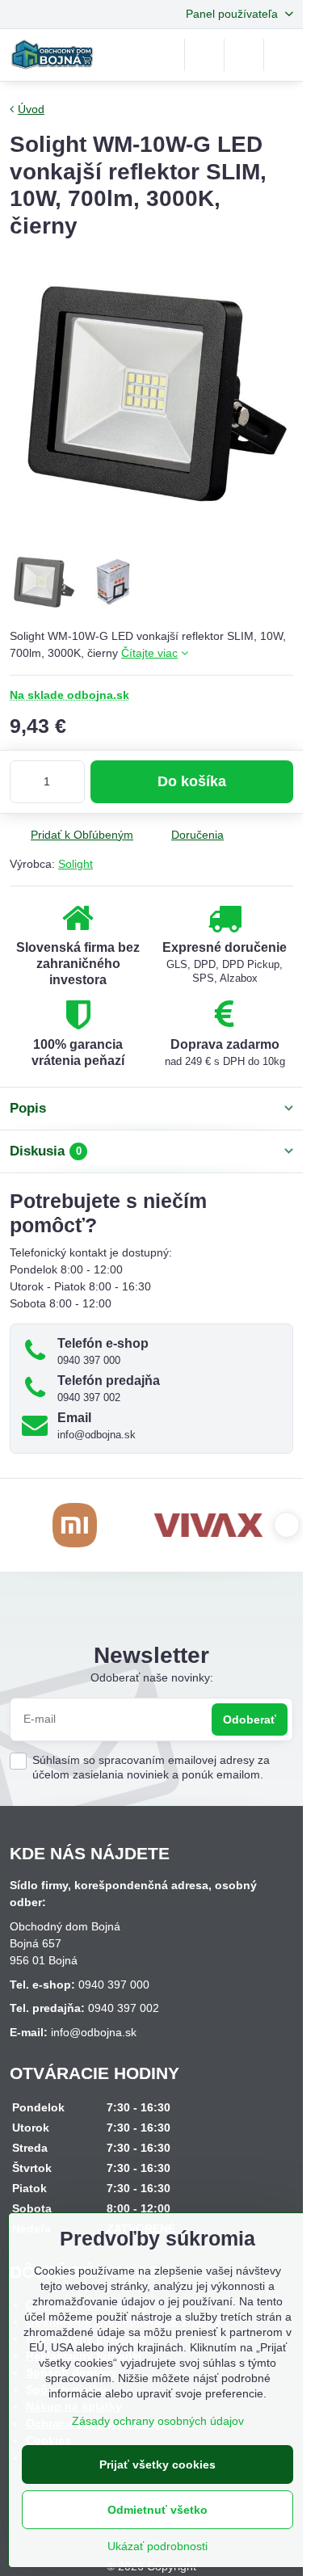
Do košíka (192, 781)
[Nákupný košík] (244, 55)
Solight (76, 864)
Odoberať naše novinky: (152, 1677)
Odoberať (250, 1719)
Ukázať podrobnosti (157, 2546)
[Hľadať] (204, 55)
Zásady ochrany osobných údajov (158, 2421)
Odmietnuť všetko (157, 2510)
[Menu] (283, 55)
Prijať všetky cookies (157, 2464)
